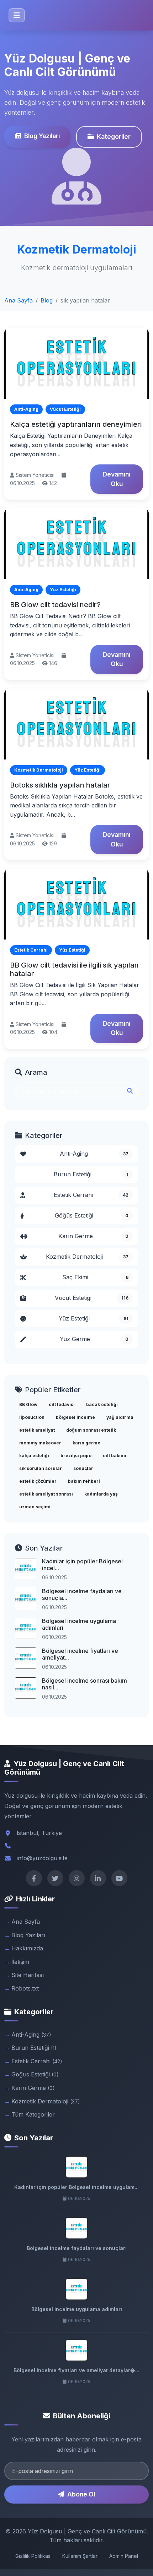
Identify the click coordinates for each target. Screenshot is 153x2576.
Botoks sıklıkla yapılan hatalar (60, 785)
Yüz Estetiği (94, 1318)
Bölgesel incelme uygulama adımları (79, 1624)
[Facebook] (34, 1878)
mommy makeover (40, 1443)
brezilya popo (76, 1456)
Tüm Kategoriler (33, 2114)
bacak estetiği (102, 1404)
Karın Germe (93, 1236)
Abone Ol (81, 2494)
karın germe (86, 1443)
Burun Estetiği (91, 1174)
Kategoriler (114, 137)
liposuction (32, 1417)
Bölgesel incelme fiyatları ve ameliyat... (80, 1654)
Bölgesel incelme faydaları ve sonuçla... (82, 1594)
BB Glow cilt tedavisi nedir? (55, 605)
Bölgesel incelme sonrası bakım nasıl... (85, 1684)
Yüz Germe (94, 1339)
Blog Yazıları (42, 136)
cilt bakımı (115, 1456)
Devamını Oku (117, 479)
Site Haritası (28, 1975)
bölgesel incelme (75, 1417)
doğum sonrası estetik (91, 1430)
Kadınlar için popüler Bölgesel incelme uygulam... (76, 2187)
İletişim (20, 1962)
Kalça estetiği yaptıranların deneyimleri (76, 424)
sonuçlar (83, 1468)
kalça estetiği (34, 1456)
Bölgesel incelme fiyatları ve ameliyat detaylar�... (76, 2370)
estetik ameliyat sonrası (46, 1494)
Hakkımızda (27, 1948)
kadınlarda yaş (101, 1494)
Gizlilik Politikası (33, 2556)
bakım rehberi (84, 1481)
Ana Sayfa (19, 300)
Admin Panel (124, 2556)
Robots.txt (25, 1988)
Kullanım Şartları (80, 2556)
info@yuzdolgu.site (42, 1858)
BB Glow (28, 1404)
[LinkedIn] (98, 1878)
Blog (47, 300)
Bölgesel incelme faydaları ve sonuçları (77, 2248)
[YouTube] (119, 1878)
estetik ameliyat (37, 1430)
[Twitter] (55, 1878)
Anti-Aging (94, 1154)
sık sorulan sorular (41, 1468)
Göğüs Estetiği (92, 1215)
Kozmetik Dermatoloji (87, 1257)
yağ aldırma (120, 1417)
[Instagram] (77, 1878)
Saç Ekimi (96, 1277)
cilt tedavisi (62, 1404)
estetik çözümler (38, 1481)
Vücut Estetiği (92, 1298)
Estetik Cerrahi (91, 1195)
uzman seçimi (35, 1507)
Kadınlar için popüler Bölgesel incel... (82, 1565)
